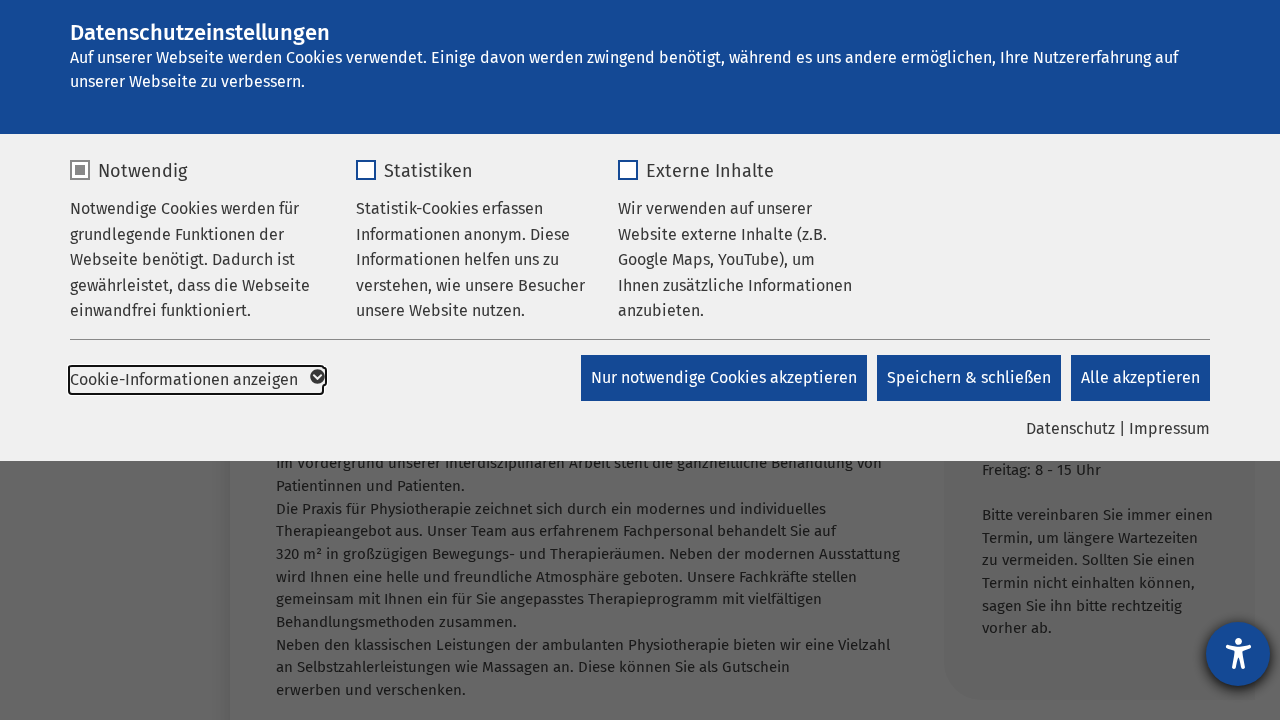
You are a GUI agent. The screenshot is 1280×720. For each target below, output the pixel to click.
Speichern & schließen (969, 377)
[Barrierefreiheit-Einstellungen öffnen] (1238, 654)
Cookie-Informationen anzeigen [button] (186, 379)
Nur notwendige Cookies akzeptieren (724, 377)
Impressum (1169, 428)
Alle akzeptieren (1140, 377)
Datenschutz (1070, 428)
